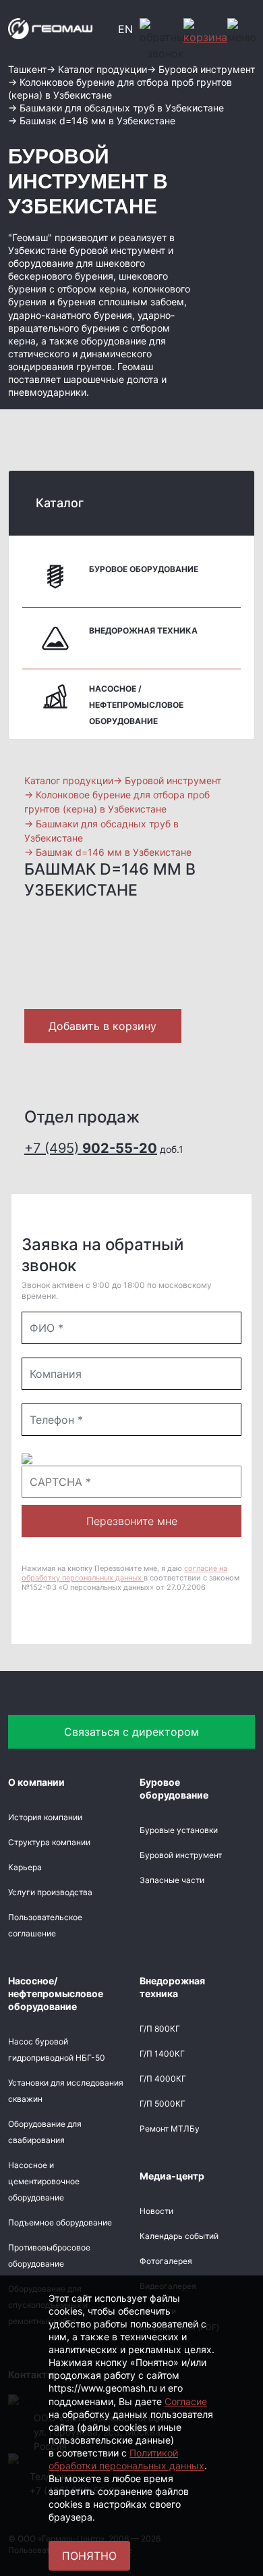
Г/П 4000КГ (163, 2079)
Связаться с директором (131, 1732)
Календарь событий (179, 2236)
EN (125, 29)
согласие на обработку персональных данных (124, 1573)
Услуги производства (50, 1892)
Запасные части (172, 1880)
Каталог (60, 503)
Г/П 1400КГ (162, 2054)
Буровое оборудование (144, 569)
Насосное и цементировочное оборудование (44, 2181)
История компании (45, 1817)
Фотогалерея (166, 2261)
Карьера (25, 1867)
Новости (156, 2211)
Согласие (186, 2401)
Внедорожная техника (143, 630)
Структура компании (49, 1842)
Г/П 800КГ (160, 2029)
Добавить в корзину (103, 1026)
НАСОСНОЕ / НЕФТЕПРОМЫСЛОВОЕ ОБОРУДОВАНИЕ (136, 705)
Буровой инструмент (181, 1855)
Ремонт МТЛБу (170, 2129)
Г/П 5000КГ (163, 2104)
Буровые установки (179, 1830)
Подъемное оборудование (60, 2222)
